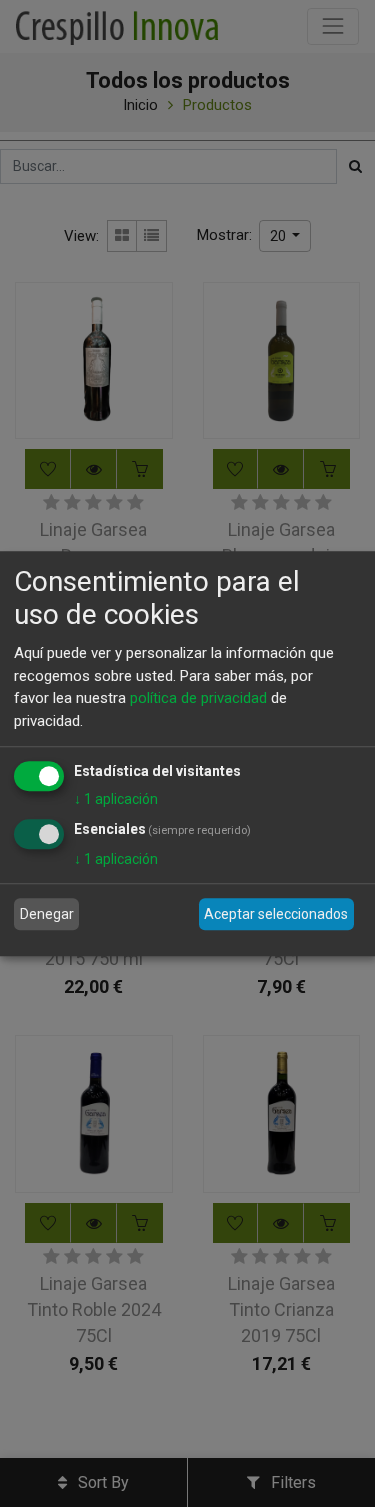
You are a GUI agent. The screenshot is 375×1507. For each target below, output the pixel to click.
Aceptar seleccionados (276, 914)
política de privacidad (198, 698)
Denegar (47, 914)
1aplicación (116, 799)
